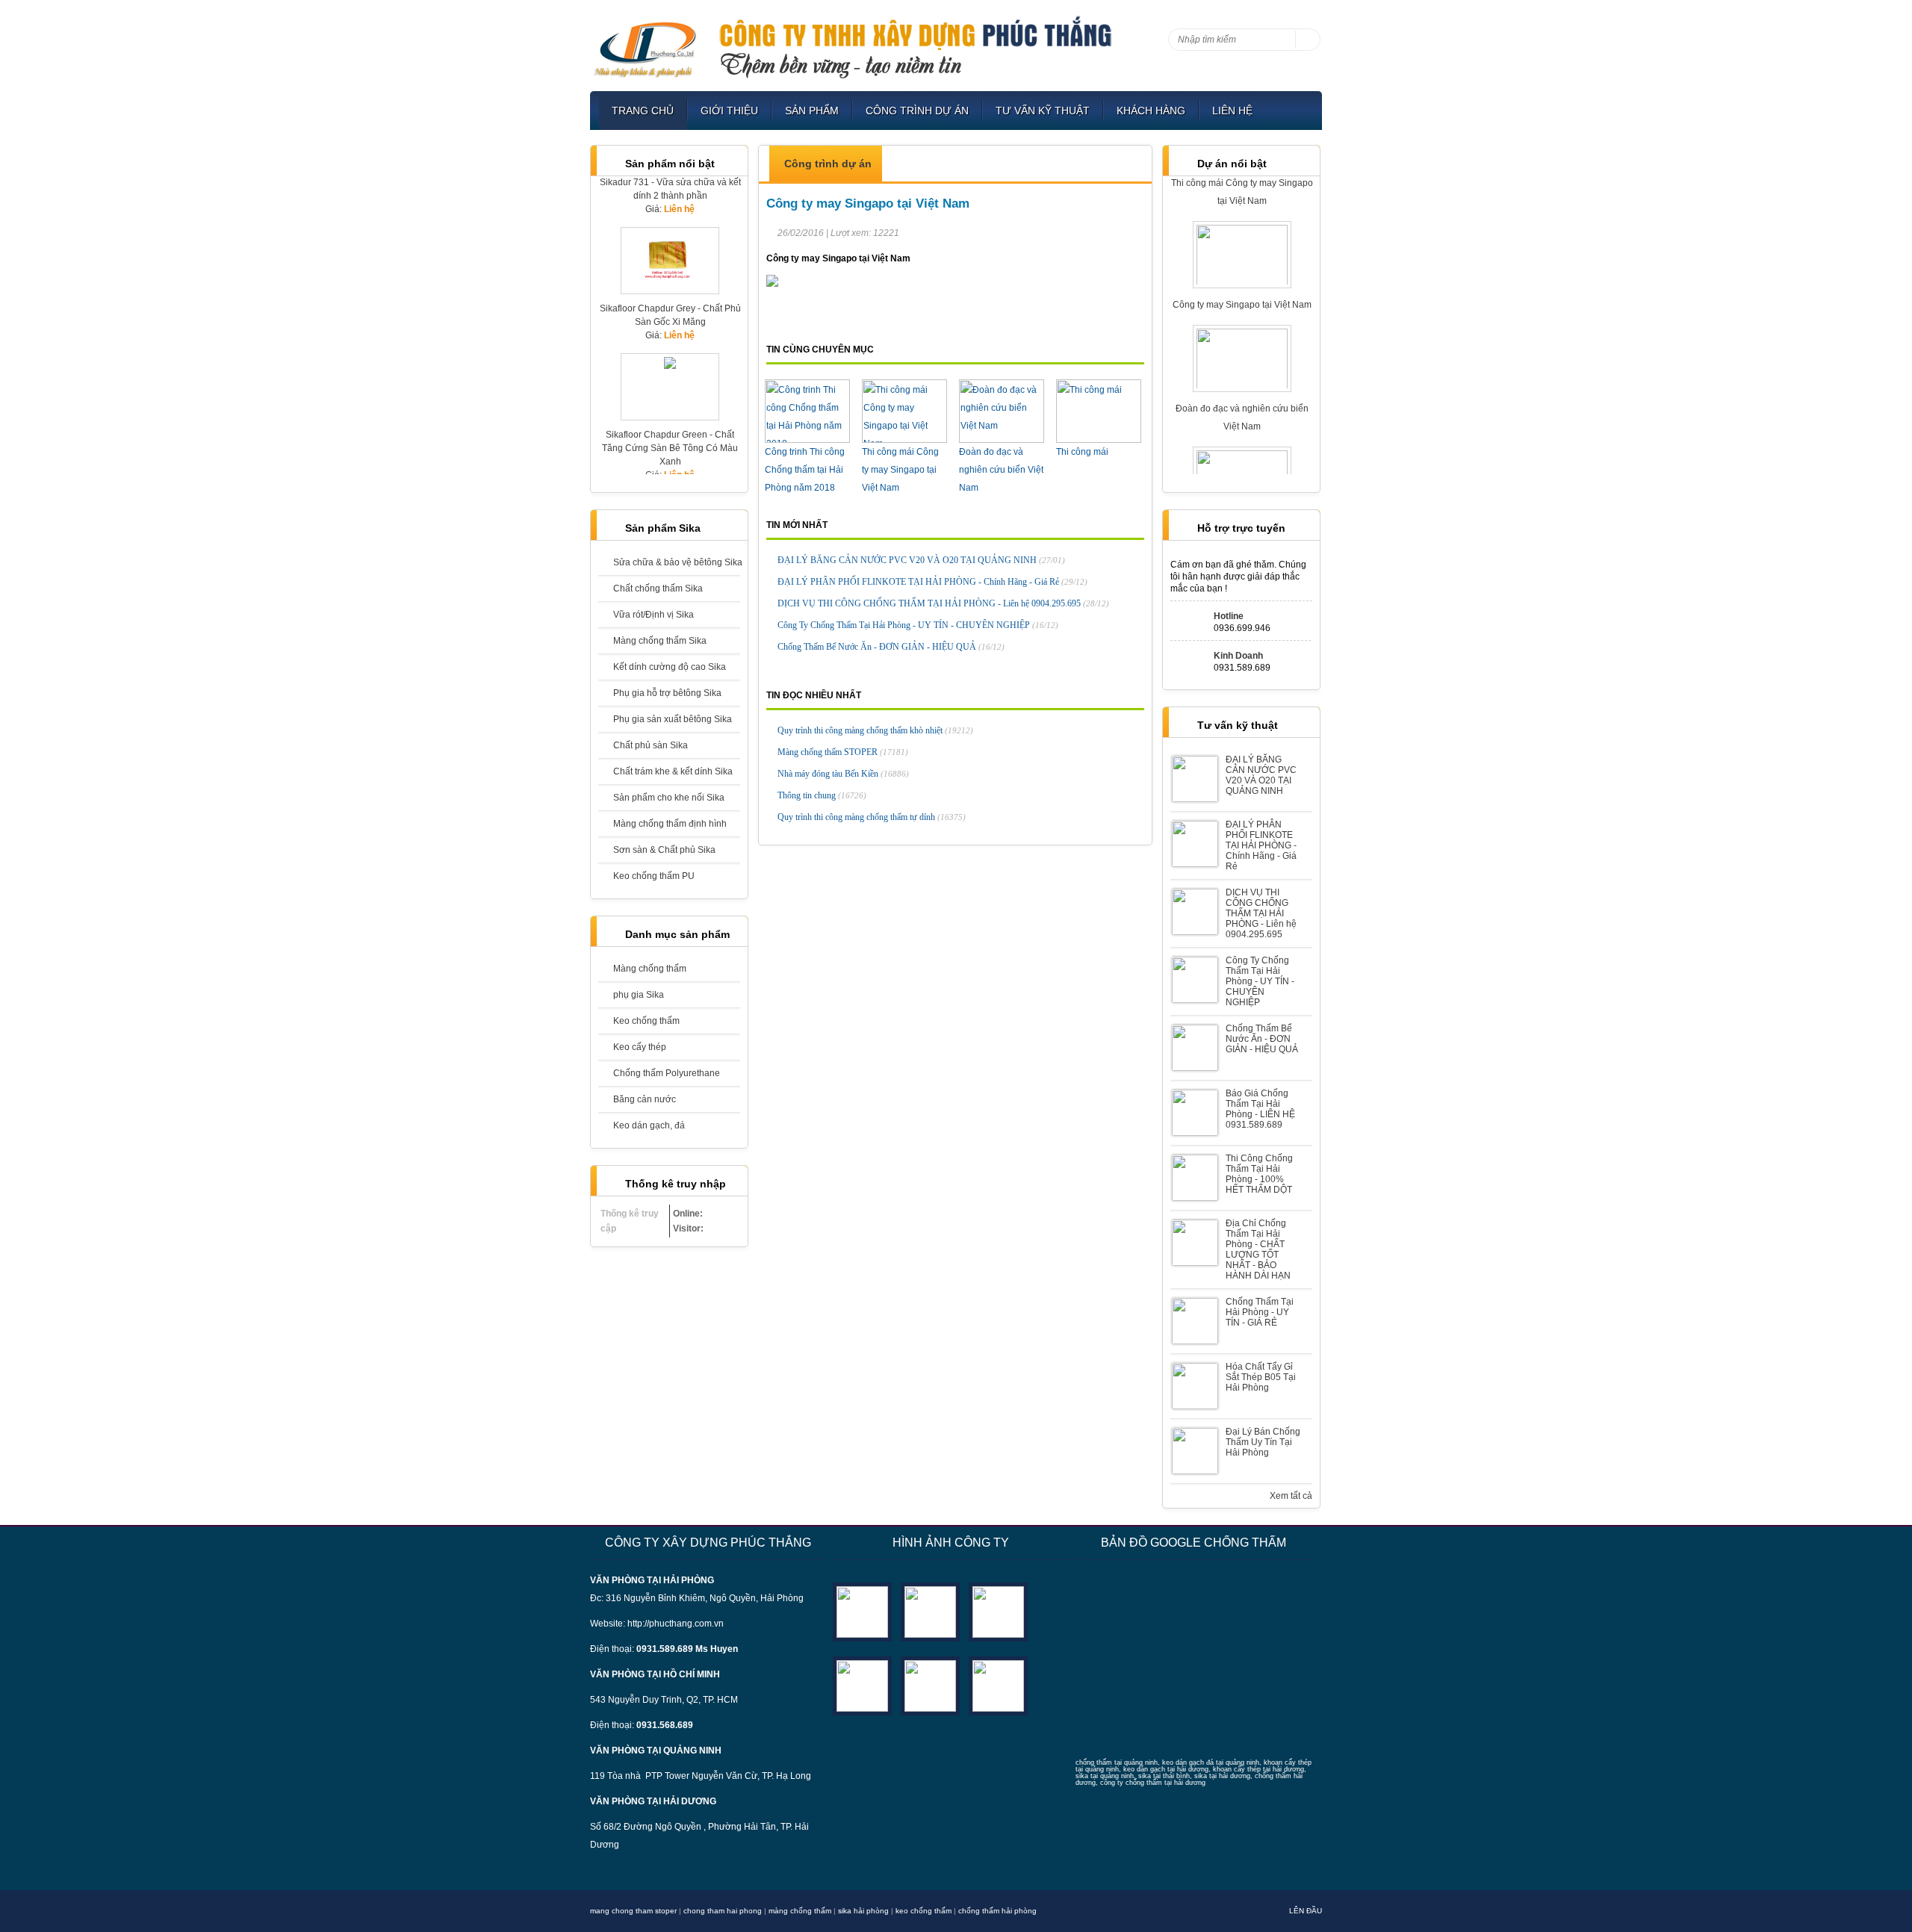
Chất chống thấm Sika (658, 588)
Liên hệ (1232, 111)
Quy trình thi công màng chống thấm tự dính (872, 817)
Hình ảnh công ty (951, 1543)
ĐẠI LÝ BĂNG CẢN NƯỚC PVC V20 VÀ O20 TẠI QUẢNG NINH (921, 560)
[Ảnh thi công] (862, 1685)
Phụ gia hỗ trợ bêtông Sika (667, 693)
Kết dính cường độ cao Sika (670, 667)
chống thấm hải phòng (997, 1911)
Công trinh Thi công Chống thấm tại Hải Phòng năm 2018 (805, 470)
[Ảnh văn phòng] (862, 1611)
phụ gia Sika (639, 995)
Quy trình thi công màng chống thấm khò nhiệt (875, 730)
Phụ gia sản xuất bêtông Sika (673, 719)
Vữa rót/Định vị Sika (654, 615)
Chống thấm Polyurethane (667, 1073)
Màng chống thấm (650, 969)
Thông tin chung (822, 795)
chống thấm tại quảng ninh (1117, 1762)
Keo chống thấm (646, 1021)
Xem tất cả (1291, 1496)
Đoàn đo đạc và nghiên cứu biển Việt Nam (1001, 470)
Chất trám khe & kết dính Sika (673, 771)
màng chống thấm (800, 1911)
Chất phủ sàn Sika (651, 745)
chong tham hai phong (723, 1911)
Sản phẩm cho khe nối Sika (669, 798)
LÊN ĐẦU (1306, 1911)
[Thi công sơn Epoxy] (930, 1685)
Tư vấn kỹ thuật (1043, 111)
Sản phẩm (812, 111)
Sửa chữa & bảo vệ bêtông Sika (677, 562)
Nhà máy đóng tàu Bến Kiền (843, 774)
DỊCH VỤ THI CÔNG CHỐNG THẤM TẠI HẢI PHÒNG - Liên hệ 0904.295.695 (943, 603)
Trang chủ (643, 111)
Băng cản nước (645, 1099)
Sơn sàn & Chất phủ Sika (664, 850)
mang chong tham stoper (633, 1911)
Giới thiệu (729, 111)
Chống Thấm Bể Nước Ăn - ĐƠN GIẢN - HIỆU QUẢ (891, 647)
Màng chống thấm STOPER (843, 752)
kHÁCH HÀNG (1151, 111)
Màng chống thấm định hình (670, 824)
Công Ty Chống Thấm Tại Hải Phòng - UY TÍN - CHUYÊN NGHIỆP (918, 625)
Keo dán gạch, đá (649, 1125)
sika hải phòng (863, 1911)
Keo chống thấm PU (654, 876)
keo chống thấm (924, 1911)
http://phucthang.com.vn (676, 1624)
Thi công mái (1082, 452)
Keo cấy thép (640, 1047)
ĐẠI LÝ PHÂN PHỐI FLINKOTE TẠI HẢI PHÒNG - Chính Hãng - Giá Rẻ (932, 582)
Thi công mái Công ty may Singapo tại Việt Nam (900, 470)
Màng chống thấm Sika (660, 641)
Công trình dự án (917, 111)
